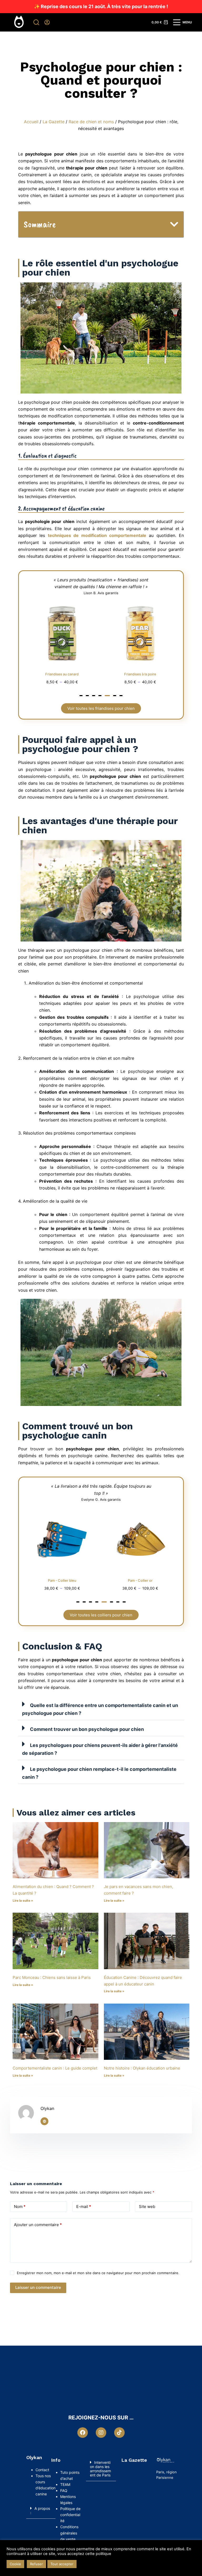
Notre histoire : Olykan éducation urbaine (142, 2068)
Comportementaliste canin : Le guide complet (55, 2068)
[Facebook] (83, 2433)
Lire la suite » (23, 1900)
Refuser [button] (36, 2564)
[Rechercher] (36, 22)
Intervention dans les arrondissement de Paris (100, 2469)
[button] (174, 224)
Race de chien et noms (91, 122)
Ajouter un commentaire (38, 2225)
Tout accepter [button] (62, 2564)
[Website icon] (44, 2121)
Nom (20, 2207)
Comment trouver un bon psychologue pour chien (87, 1729)
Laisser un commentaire (38, 2287)
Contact (43, 2470)
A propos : (40, 2510)
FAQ (64, 2490)
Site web (147, 2207)
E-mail (84, 2207)
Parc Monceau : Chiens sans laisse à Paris (52, 1977)
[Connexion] (47, 22)
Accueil (31, 122)
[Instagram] (101, 2433)
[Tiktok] (119, 2433)
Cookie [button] (15, 2564)
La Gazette (54, 122)
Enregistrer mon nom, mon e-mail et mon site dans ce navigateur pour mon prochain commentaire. (98, 2273)
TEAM (65, 2484)
